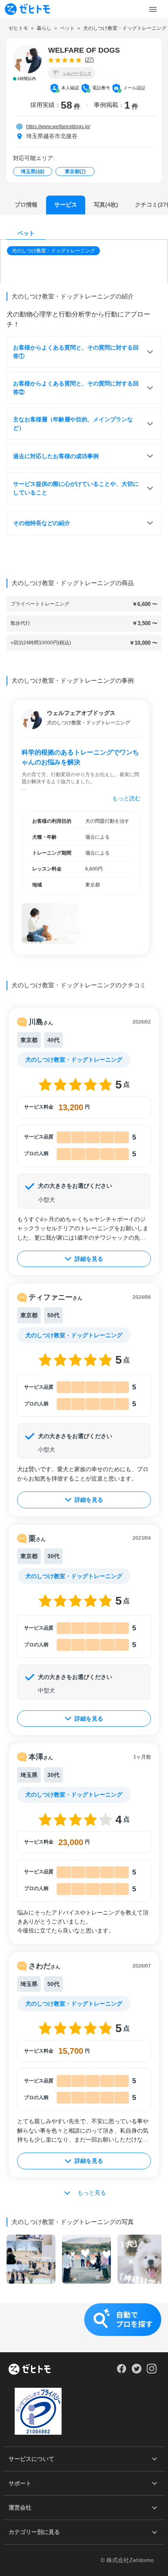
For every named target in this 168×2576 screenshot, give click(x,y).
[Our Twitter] (136, 2371)
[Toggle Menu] (153, 9)
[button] (54, 251)
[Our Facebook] (121, 2371)
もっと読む (126, 798)
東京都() (75, 171)
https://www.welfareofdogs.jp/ (58, 127)
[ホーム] (30, 2370)
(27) (89, 60)
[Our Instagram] (152, 2371)
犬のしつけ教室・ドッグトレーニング (53, 251)
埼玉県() (33, 171)
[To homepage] (27, 9)
